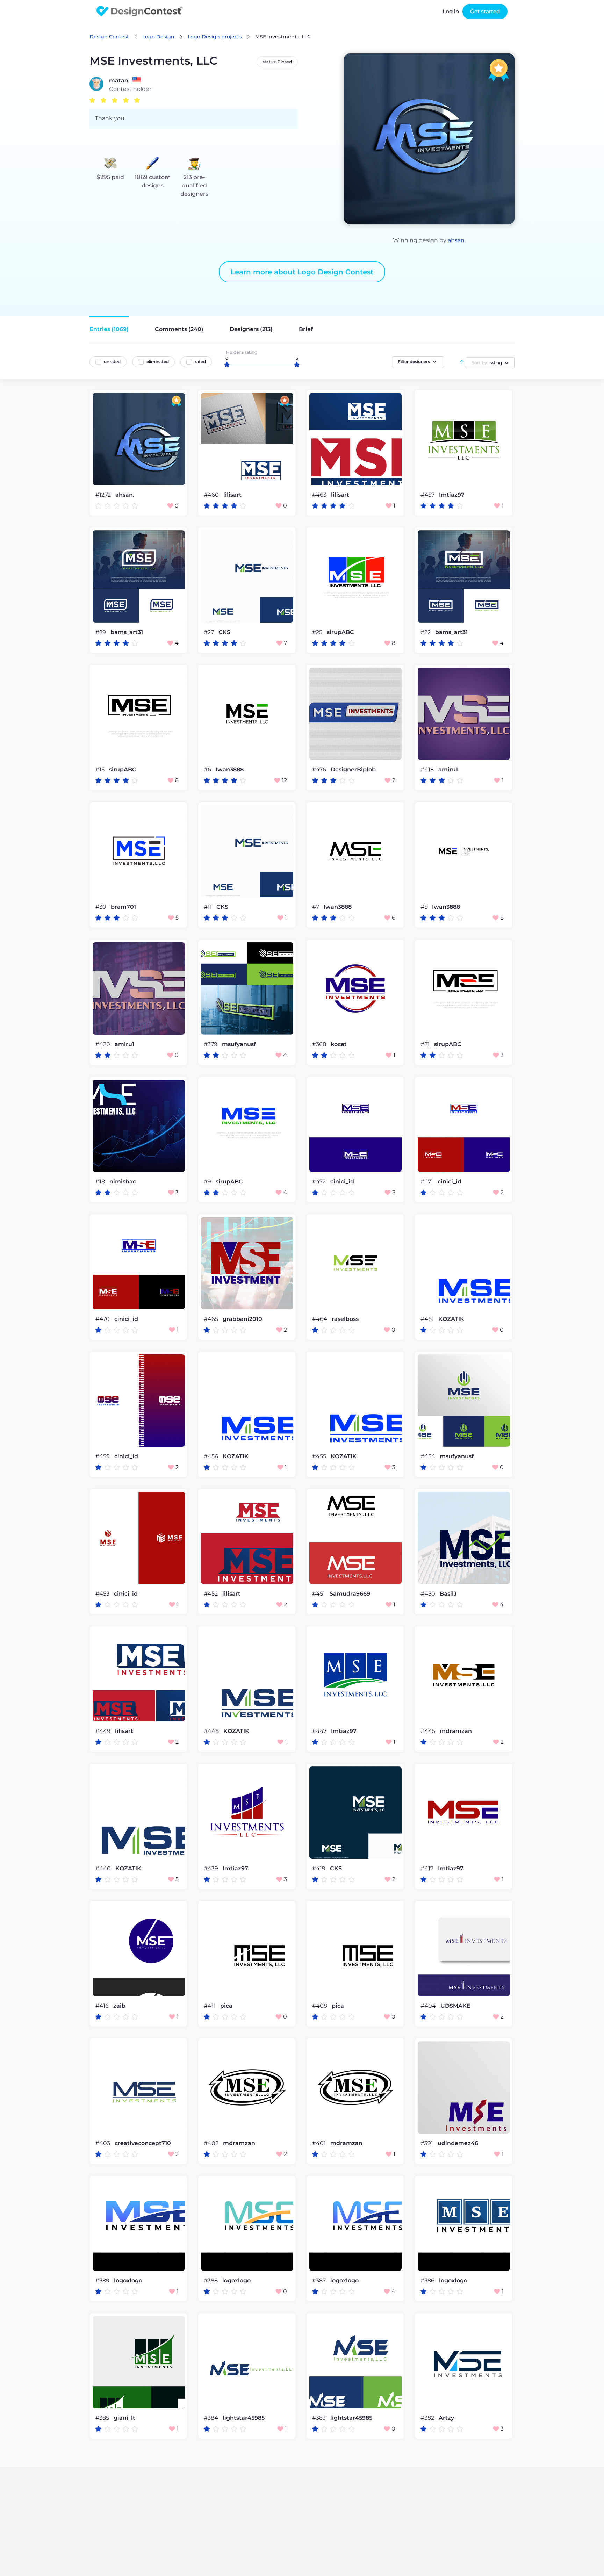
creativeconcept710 (143, 2143)
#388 (211, 2280)
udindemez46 (458, 2143)
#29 (101, 632)
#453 (103, 1594)
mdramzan (456, 1731)
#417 (428, 1868)
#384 (212, 2418)
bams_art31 (127, 632)
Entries (109, 329)
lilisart (232, 495)
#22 (426, 632)
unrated (112, 362)
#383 (320, 2418)
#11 (208, 907)
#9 (208, 1182)
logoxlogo (128, 2281)
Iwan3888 (230, 770)
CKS (224, 632)
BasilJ (448, 1594)
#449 (104, 1731)
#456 (212, 1456)
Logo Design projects (215, 37)
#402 (212, 2143)
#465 (212, 1319)
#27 (210, 632)
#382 (428, 2418)
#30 (102, 907)
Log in (451, 11)
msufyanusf (239, 1044)
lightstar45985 (244, 2418)
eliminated (158, 362)
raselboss (345, 1319)
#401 (320, 2143)
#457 (428, 495)
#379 (211, 1044)
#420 (103, 1044)
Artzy (446, 2418)
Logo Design (158, 37)
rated (200, 362)
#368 (320, 1044)
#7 (316, 907)
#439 (212, 1868)
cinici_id (342, 1182)
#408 (320, 2006)
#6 (208, 769)
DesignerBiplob (353, 770)
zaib (119, 2006)
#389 (103, 2280)
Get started (485, 11)
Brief (306, 329)
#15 (101, 769)
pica (226, 2006)
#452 (211, 1594)
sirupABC (340, 632)
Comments (179, 329)
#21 (426, 1044)
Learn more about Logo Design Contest (302, 272)
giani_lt (124, 2418)
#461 (428, 1319)
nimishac (123, 1182)
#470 (103, 1319)
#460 (212, 495)
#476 (320, 769)
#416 (103, 2006)
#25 (318, 632)
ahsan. (457, 240)
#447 (320, 1731)
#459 (103, 1456)
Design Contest (109, 37)
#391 (427, 2143)
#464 (320, 1319)
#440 (104, 1868)
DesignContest (140, 11)
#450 (429, 1594)
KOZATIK (451, 1319)
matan (119, 81)
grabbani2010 (242, 1319)
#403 (103, 2143)
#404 (429, 2006)
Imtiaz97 (452, 495)
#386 (428, 2280)
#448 (212, 1731)
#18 (101, 1182)
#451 (319, 1594)
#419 (319, 1868)
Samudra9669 (350, 1594)
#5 (425, 907)
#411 (210, 2006)
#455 (320, 1456)
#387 (320, 2280)
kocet (339, 1044)
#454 (429, 1456)
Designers (251, 329)
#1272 (104, 495)
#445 (429, 1731)
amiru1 (448, 770)
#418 (428, 769)
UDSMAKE (455, 2006)
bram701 (123, 907)
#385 (103, 2418)
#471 (427, 1182)
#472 (320, 1182)
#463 (320, 495)
